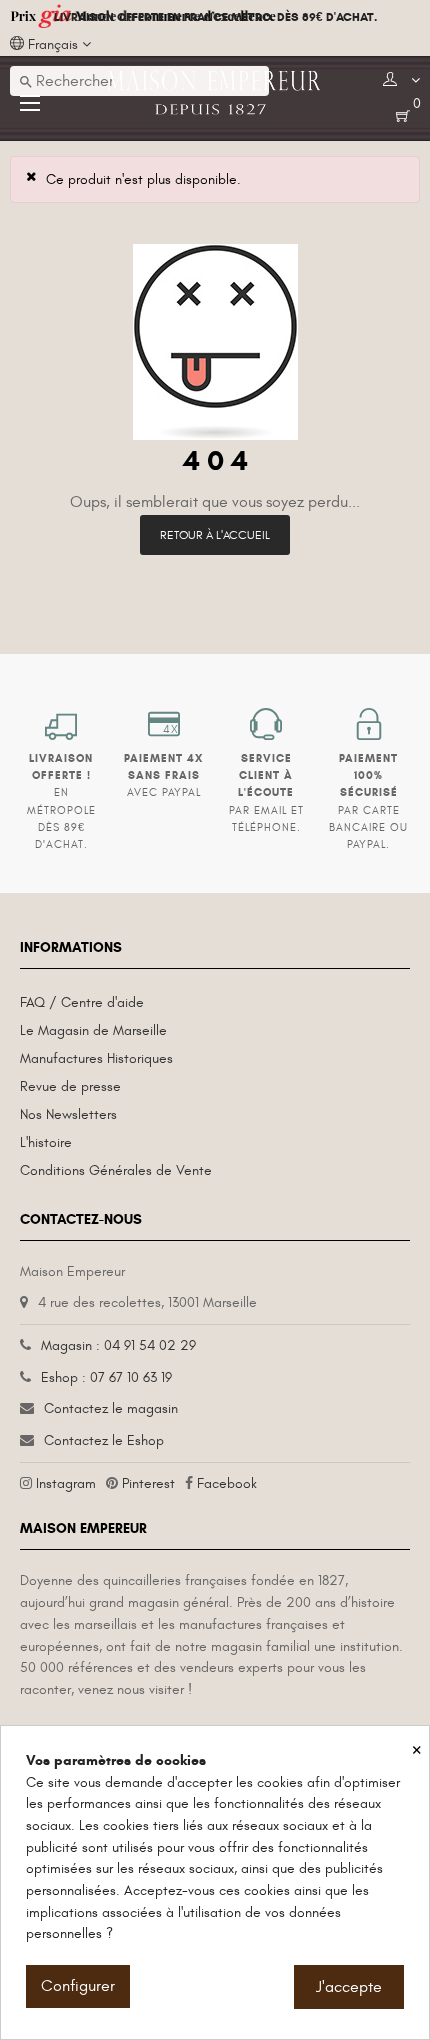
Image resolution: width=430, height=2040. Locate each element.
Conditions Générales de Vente (116, 1170)
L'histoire (46, 1142)
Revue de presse (70, 1086)
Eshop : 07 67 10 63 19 (106, 1377)
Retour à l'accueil (215, 535)
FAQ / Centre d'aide (82, 1002)
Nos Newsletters (68, 1114)
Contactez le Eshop (104, 1440)
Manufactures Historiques (96, 1058)
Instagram (66, 1483)
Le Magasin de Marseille (93, 1030)
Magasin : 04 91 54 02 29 (118, 1345)
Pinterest (148, 1483)
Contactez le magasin (111, 1408)
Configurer (78, 1986)
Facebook (227, 1483)
